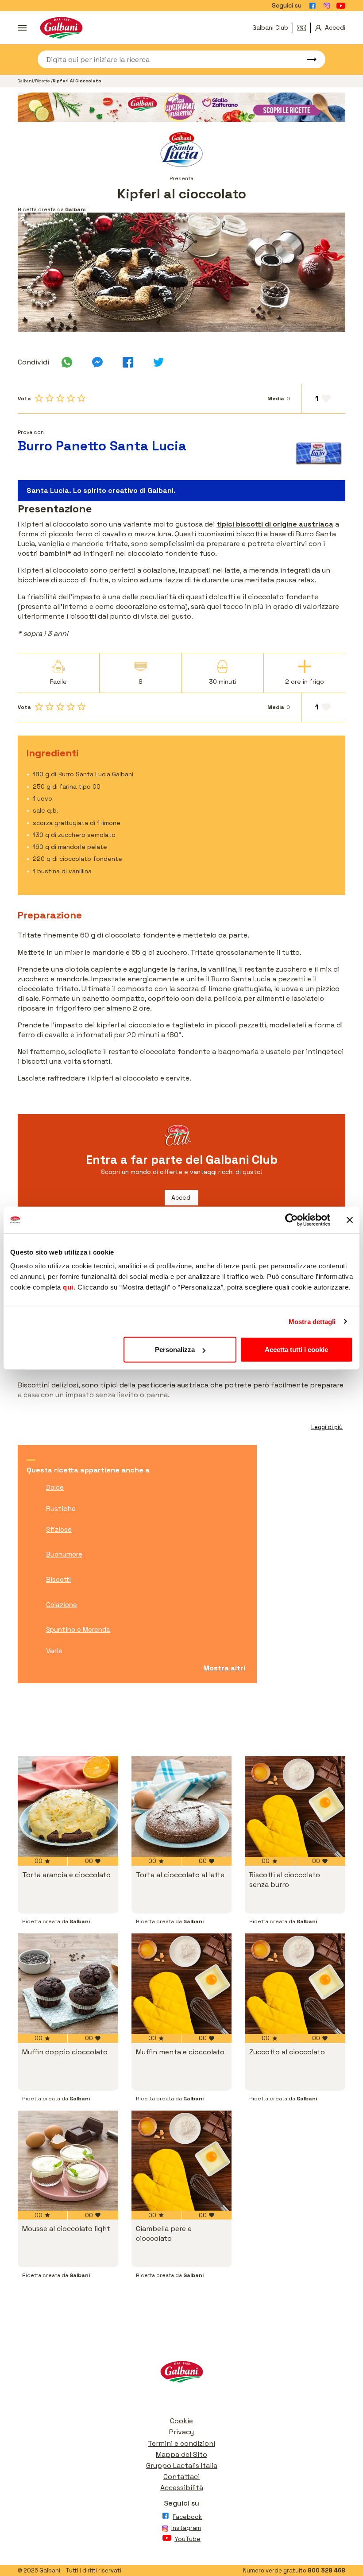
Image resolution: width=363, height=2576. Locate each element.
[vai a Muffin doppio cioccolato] (68, 1984)
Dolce (55, 1487)
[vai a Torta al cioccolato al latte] (182, 1807)
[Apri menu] (22, 28)
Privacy (181, 2432)
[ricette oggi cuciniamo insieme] (181, 107)
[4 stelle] (71, 398)
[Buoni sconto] (304, 28)
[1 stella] (39, 398)
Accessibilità (182, 2488)
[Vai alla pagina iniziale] (61, 28)
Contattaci (181, 2477)
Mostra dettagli (312, 1321)
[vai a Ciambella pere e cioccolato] (182, 2161)
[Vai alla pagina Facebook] (313, 6)
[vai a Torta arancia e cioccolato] (68, 1807)
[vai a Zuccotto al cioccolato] (295, 1984)
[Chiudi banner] (350, 1220)
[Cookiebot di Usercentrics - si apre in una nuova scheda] (292, 1220)
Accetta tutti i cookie (296, 1350)
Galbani (25, 81)
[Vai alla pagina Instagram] (327, 6)
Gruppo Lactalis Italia (182, 2466)
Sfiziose (59, 1529)
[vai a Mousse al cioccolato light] (68, 2161)
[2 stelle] (50, 398)
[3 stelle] (60, 398)
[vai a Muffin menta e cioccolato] (182, 1984)
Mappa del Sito (181, 2454)
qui (68, 1287)
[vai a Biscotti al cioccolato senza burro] (295, 1807)
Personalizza (175, 1350)
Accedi (181, 1197)
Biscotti (58, 1579)
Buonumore (64, 1554)
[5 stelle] (81, 398)
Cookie (181, 2421)
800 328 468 (326, 2570)
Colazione (62, 1605)
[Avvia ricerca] (308, 59)
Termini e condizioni (181, 2443)
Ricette (43, 81)
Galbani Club (270, 27)
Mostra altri (224, 1668)
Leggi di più (327, 1427)
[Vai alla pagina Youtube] (341, 6)
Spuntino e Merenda (78, 1629)
